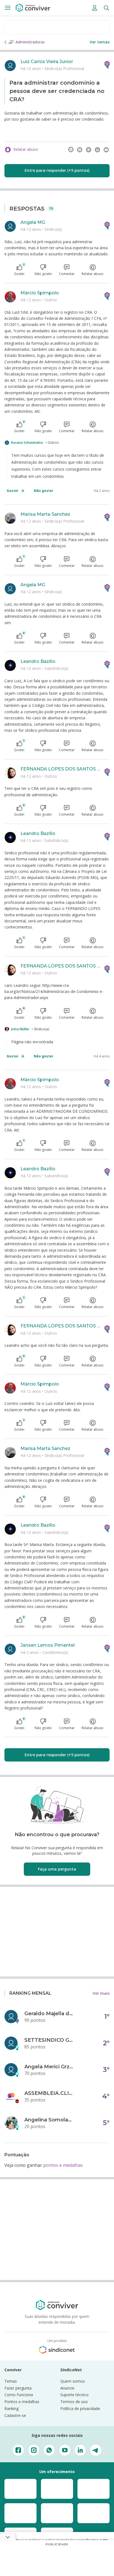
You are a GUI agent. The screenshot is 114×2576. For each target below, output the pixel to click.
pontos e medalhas (63, 2165)
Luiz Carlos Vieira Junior (47, 62)
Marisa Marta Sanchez (45, 514)
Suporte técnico (74, 2395)
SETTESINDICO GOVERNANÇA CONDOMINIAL (49, 2040)
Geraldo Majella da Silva (49, 2014)
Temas (11, 2381)
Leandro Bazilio (38, 661)
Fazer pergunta (18, 2388)
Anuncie (67, 2388)
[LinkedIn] (97, 150)
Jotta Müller (20, 1029)
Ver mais (101, 1993)
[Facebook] (80, 150)
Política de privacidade (80, 2408)
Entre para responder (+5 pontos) (57, 170)
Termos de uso (74, 2402)
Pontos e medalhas (22, 2402)
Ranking (11, 2408)
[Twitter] (89, 150)
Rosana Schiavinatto (27, 443)
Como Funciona (19, 2395)
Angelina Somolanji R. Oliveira (49, 2120)
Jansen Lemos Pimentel (48, 1645)
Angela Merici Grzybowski (49, 2067)
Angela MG (33, 222)
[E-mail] (106, 150)
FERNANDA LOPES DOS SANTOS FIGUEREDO (60, 769)
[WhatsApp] (71, 150)
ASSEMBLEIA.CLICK (49, 2093)
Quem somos (73, 2381)
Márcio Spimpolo (40, 293)
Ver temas (100, 42)
